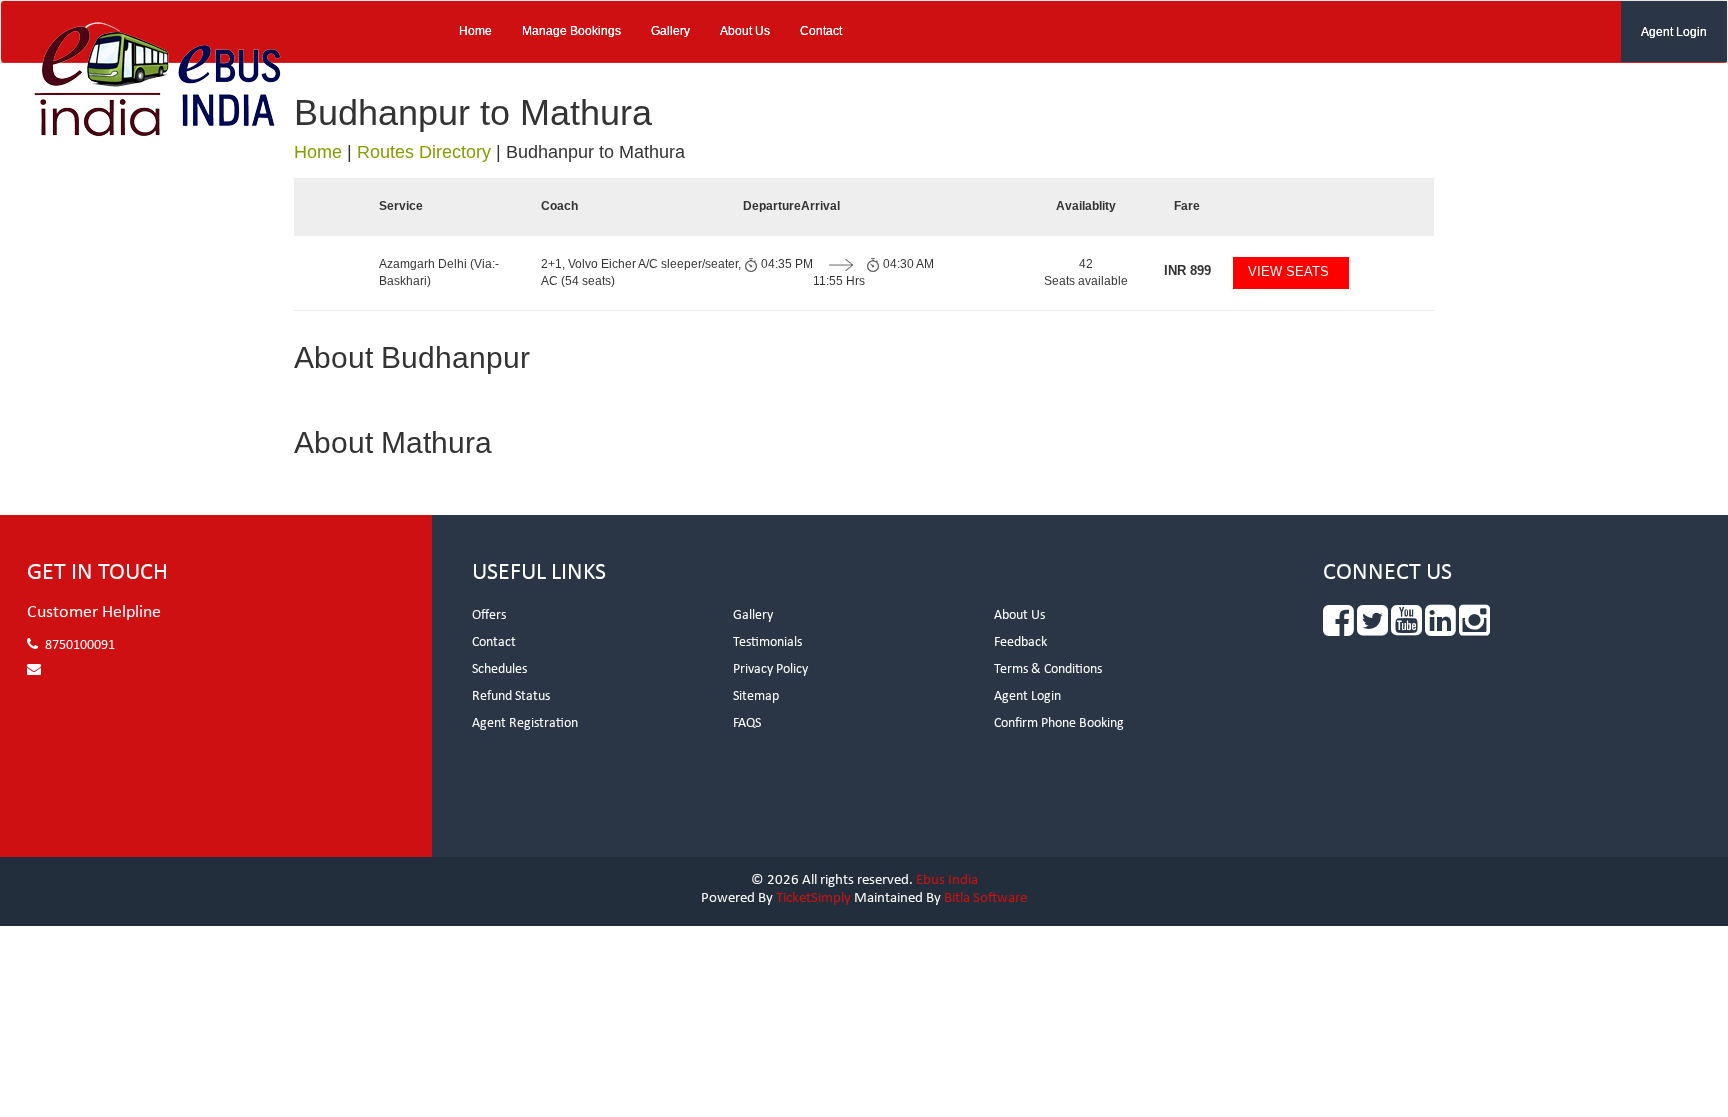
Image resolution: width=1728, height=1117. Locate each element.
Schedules (499, 669)
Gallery (670, 31)
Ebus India (947, 880)
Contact (821, 31)
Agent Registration (525, 723)
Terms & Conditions (1048, 669)
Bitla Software (985, 898)
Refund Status (511, 696)
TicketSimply (813, 898)
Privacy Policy (770, 669)
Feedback (1020, 642)
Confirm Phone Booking (1059, 723)
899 (1187, 270)
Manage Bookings (571, 31)
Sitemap (756, 696)
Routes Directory (424, 152)
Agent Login (1674, 32)
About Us (745, 31)
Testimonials (767, 642)
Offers (489, 615)
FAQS (747, 723)
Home (475, 31)
